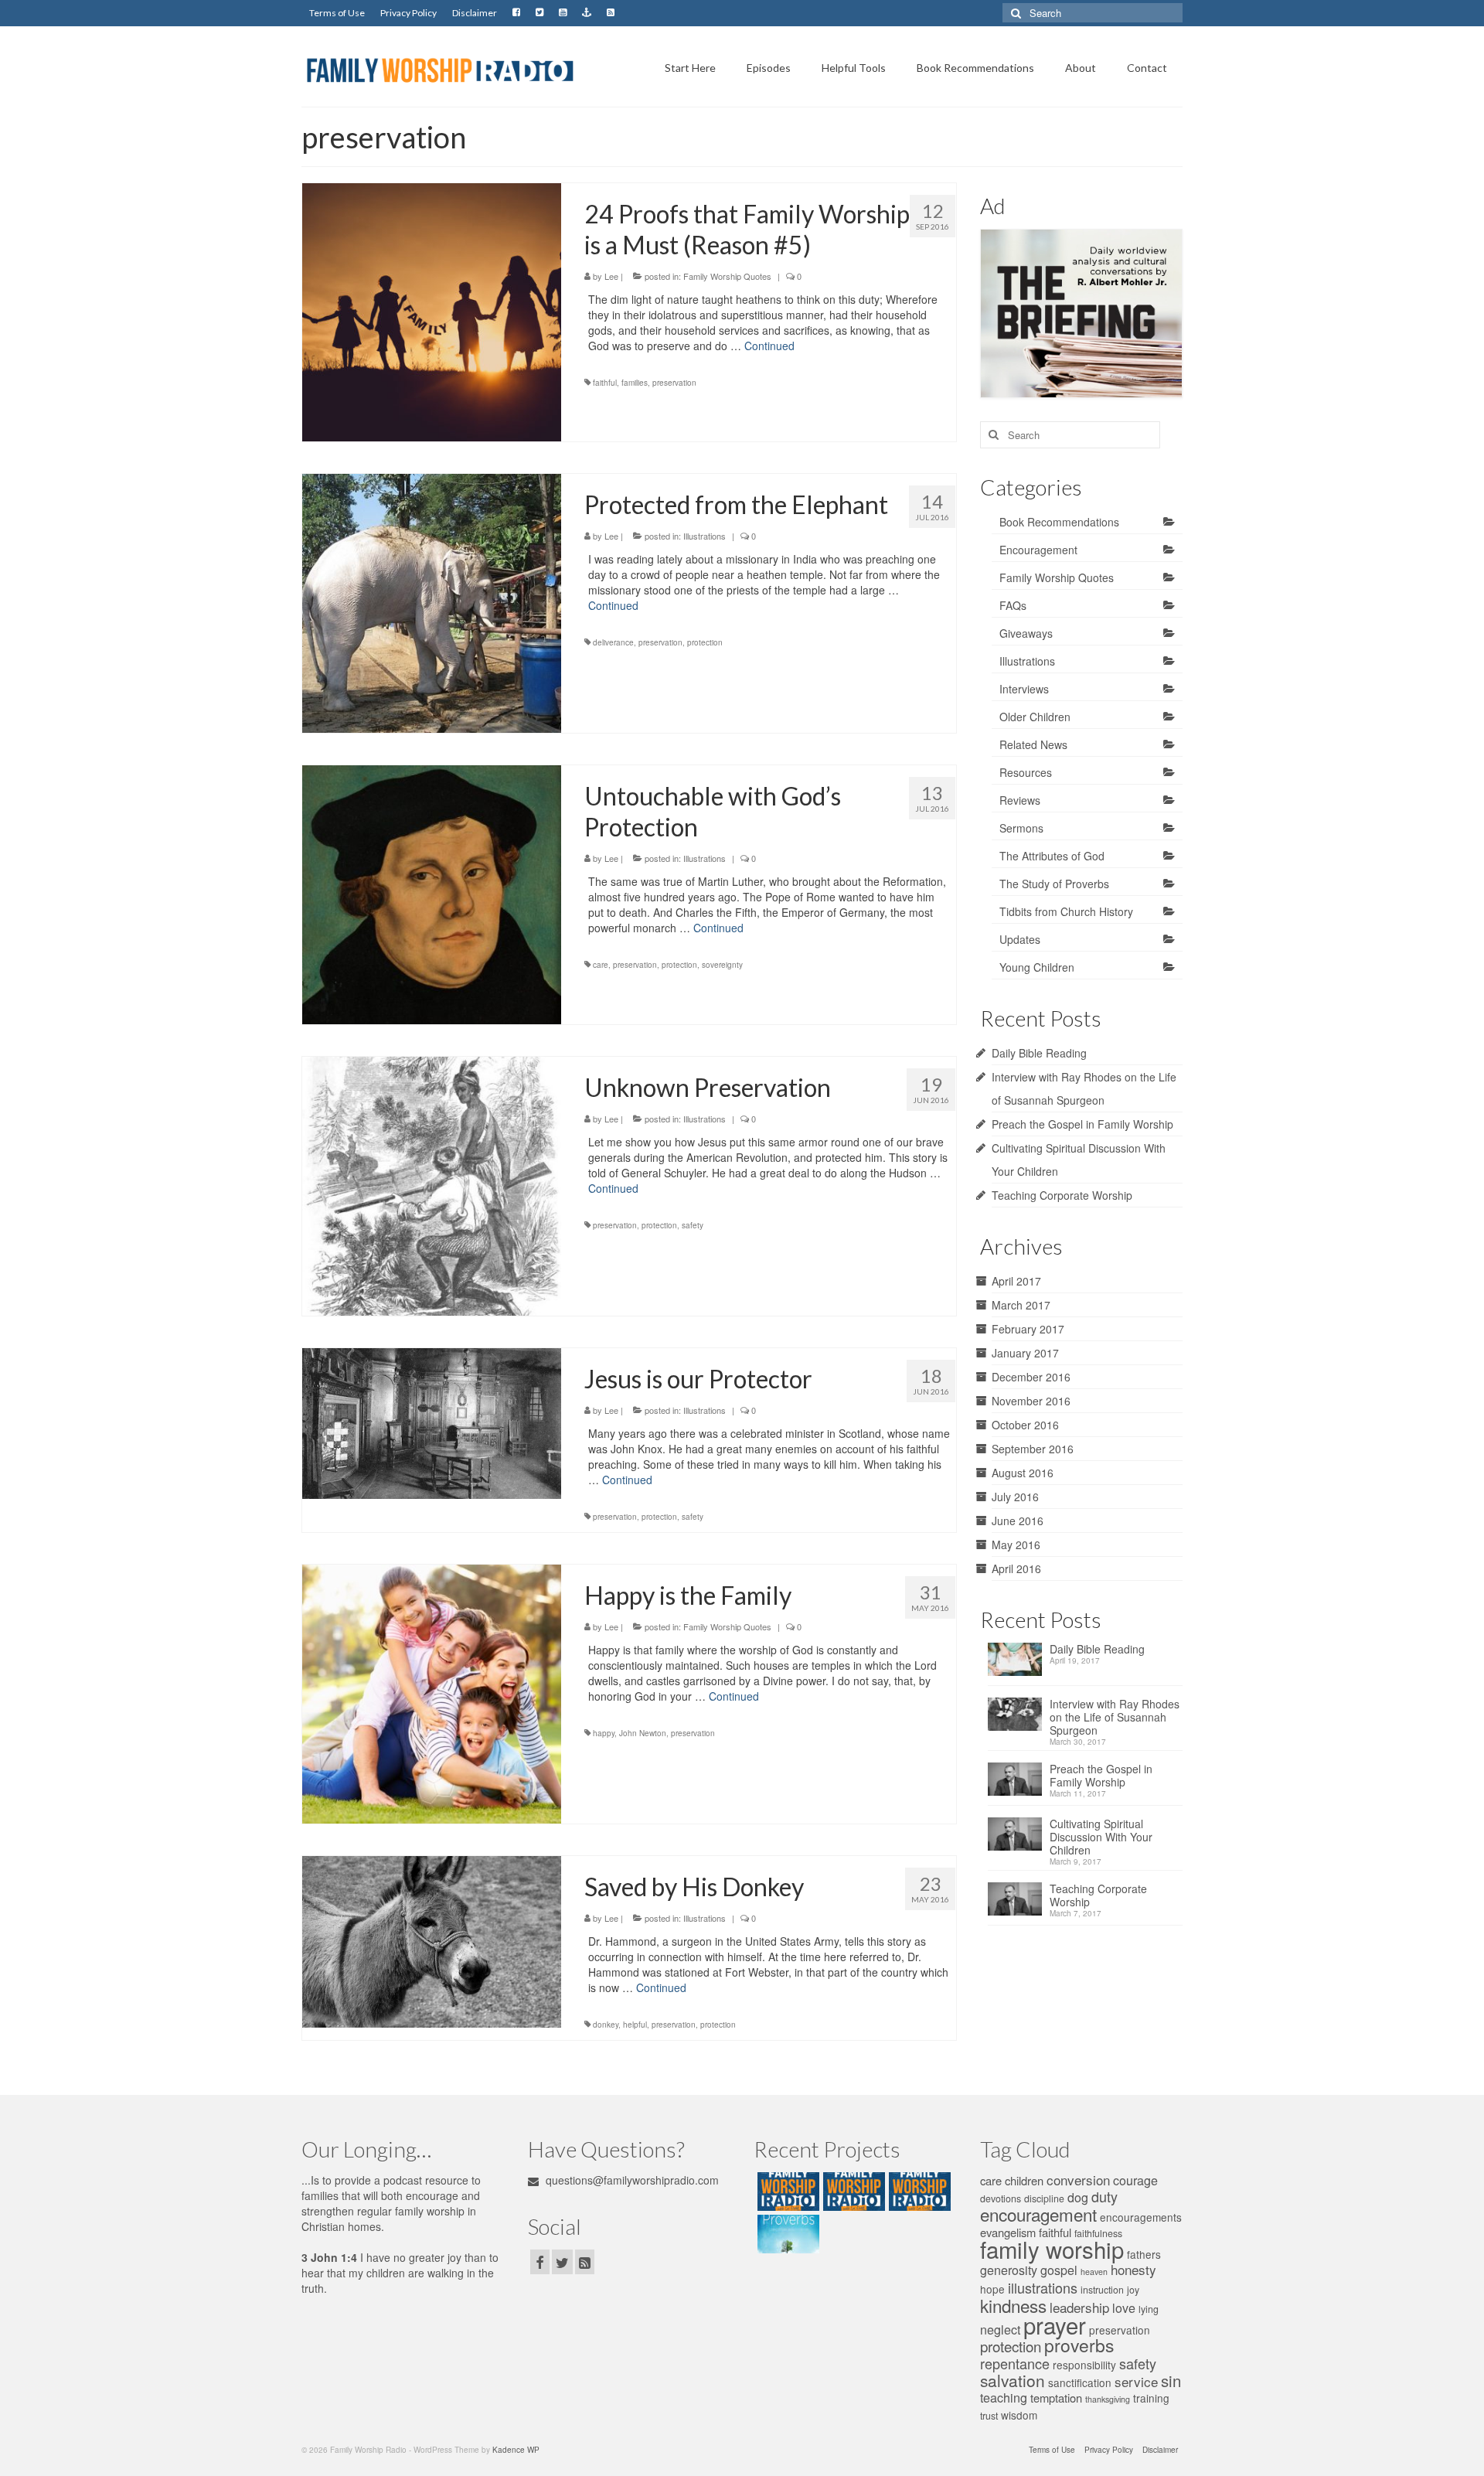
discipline (1044, 2198)
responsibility (1084, 2365)
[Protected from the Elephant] (432, 601)
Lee (611, 276)
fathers (1144, 2254)
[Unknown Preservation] (432, 1184)
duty (1104, 2196)
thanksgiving (1108, 2399)
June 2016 (1018, 1521)
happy (604, 1733)
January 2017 (1025, 1353)
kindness (1013, 2305)
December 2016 (1031, 1377)
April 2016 (1016, 1568)
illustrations (1043, 2287)
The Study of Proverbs (1054, 884)
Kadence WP (516, 2450)
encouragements (1141, 2217)
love (1124, 2308)
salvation (1013, 2380)
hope (992, 2289)
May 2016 (1016, 1545)
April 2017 (1016, 1281)
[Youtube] (563, 13)
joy (1133, 2290)
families (635, 383)
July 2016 (1015, 1497)
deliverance (613, 642)
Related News (1033, 744)
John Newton (643, 1733)
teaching (1004, 2398)
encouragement (1038, 2214)
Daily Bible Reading (1039, 1053)
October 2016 (1025, 1425)
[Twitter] (539, 13)
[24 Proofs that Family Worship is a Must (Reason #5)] (432, 311)
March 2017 (1021, 1305)
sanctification (1080, 2382)
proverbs (1079, 2345)
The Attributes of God (1052, 856)
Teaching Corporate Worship (1062, 1195)
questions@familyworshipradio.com (631, 2180)
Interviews (1024, 689)
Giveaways (1026, 633)
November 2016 (1031, 1401)
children (1024, 2180)
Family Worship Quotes (727, 276)
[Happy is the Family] (432, 1692)
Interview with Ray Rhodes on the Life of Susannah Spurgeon (1115, 1717)
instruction (1102, 2290)
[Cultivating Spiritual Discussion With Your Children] (1019, 1839)
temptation (1056, 2398)
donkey (606, 2025)
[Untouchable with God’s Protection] (432, 893)
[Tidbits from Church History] (918, 2192)
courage (1135, 2180)
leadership (1079, 2307)
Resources (1026, 772)
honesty (1133, 2269)
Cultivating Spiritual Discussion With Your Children (1101, 1837)
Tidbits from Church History (1066, 911)
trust (989, 2416)
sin (1171, 2380)
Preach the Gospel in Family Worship (1082, 1124)
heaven (1094, 2272)
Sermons (1021, 828)
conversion (1078, 2180)
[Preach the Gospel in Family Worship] (1019, 1784)
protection (705, 642)
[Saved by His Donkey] (432, 1940)
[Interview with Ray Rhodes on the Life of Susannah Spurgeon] (1019, 1719)
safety (693, 1225)
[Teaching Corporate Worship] (1019, 1904)
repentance (1015, 2363)
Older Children (1035, 717)
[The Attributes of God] (852, 2192)
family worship (1052, 2249)
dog (1078, 2197)
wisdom (1019, 2415)
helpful (635, 2025)
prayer (1055, 2324)
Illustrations (705, 536)
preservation (674, 383)
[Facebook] (516, 13)
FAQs (1013, 605)
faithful (605, 383)
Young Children (1037, 967)
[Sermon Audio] (587, 13)
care (601, 965)
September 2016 (1033, 1449)
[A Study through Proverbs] (786, 2234)
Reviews (1020, 800)
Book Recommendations (1059, 522)
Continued (769, 346)
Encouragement (1038, 550)
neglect (1000, 2330)
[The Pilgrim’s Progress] (786, 2192)
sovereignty (722, 965)
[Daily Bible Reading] (1019, 1664)
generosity (1009, 2270)
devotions (1001, 2198)
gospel (1059, 2270)
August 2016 (1023, 1473)
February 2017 (1028, 1329)
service (1136, 2381)
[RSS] (611, 13)
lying (1149, 2309)
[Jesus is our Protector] (432, 1422)
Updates (1020, 939)
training (1151, 2398)
